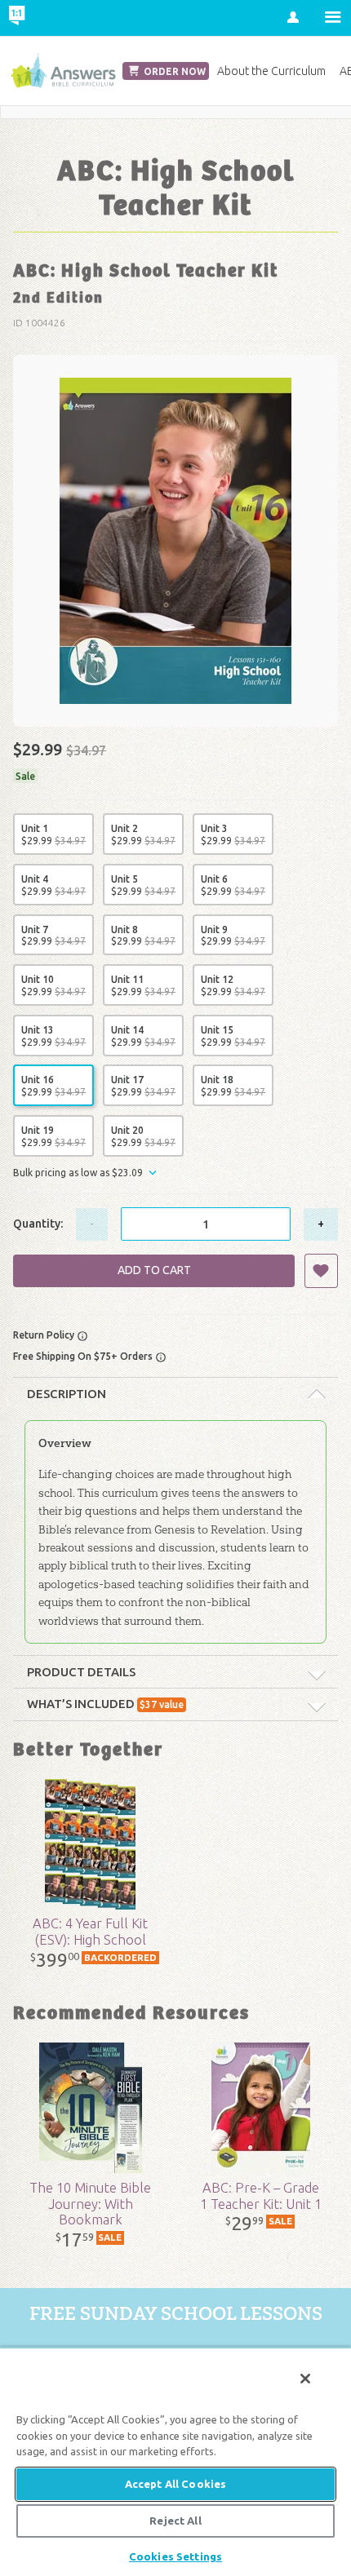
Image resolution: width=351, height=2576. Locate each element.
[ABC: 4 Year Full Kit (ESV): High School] (91, 1844)
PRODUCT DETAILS (81, 1672)
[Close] (305, 2379)
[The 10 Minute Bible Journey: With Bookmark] (91, 2108)
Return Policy (45, 1335)
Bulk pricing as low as (78, 1173)
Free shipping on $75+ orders (84, 1356)
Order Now (173, 71)
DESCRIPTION (67, 1394)
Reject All (175, 2521)
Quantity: (38, 1224)
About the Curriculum (271, 71)
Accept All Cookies (175, 2484)
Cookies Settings (175, 2556)
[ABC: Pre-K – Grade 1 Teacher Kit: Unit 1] (261, 2108)
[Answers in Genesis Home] (51, 18)
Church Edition (63, 71)
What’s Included (105, 1704)
